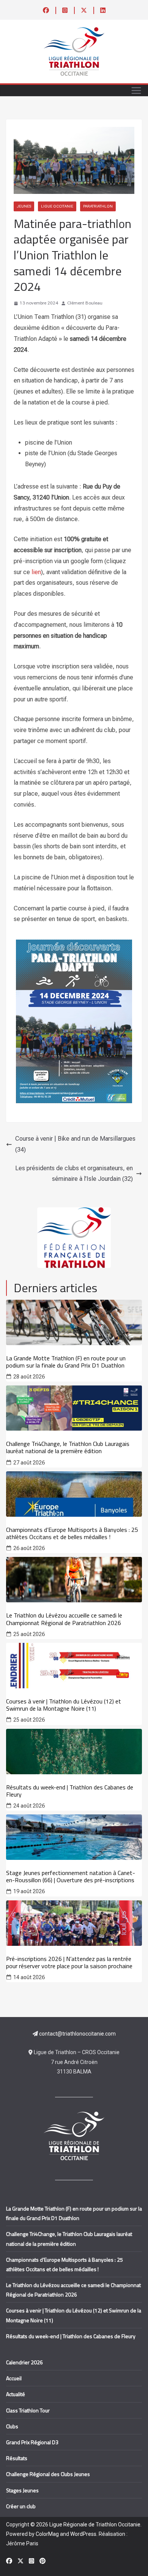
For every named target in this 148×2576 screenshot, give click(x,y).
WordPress (83, 2534)
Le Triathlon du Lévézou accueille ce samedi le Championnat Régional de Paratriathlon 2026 (64, 1619)
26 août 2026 (29, 1548)
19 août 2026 (29, 1891)
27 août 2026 (29, 1463)
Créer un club (21, 2506)
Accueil (14, 2378)
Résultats (17, 2458)
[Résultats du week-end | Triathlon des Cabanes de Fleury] (74, 1752)
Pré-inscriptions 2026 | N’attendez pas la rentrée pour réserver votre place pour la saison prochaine (69, 1962)
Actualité (16, 2394)
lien (36, 572)
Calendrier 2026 (24, 2362)
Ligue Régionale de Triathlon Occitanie (95, 2524)
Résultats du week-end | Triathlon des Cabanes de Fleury (70, 1791)
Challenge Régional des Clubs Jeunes (48, 2474)
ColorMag (47, 2534)
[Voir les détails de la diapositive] (74, 1238)
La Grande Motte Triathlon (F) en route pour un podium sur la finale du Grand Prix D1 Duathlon (66, 1362)
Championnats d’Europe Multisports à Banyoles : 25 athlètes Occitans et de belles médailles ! (72, 1533)
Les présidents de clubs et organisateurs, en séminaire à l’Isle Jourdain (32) (74, 1174)
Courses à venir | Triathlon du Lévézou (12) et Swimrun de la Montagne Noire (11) (64, 1705)
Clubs (12, 2426)
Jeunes (24, 206)
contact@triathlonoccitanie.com (77, 2034)
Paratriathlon (98, 206)
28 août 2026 (29, 1377)
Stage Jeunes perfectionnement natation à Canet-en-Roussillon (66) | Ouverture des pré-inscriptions (71, 1877)
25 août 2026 (29, 1634)
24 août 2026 (29, 1806)
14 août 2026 (29, 1977)
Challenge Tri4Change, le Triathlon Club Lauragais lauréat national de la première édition (68, 1447)
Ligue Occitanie (57, 206)
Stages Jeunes (22, 2490)
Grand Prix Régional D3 (32, 2442)
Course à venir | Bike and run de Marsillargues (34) (75, 1144)
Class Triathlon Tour (28, 2410)
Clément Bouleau (85, 303)
